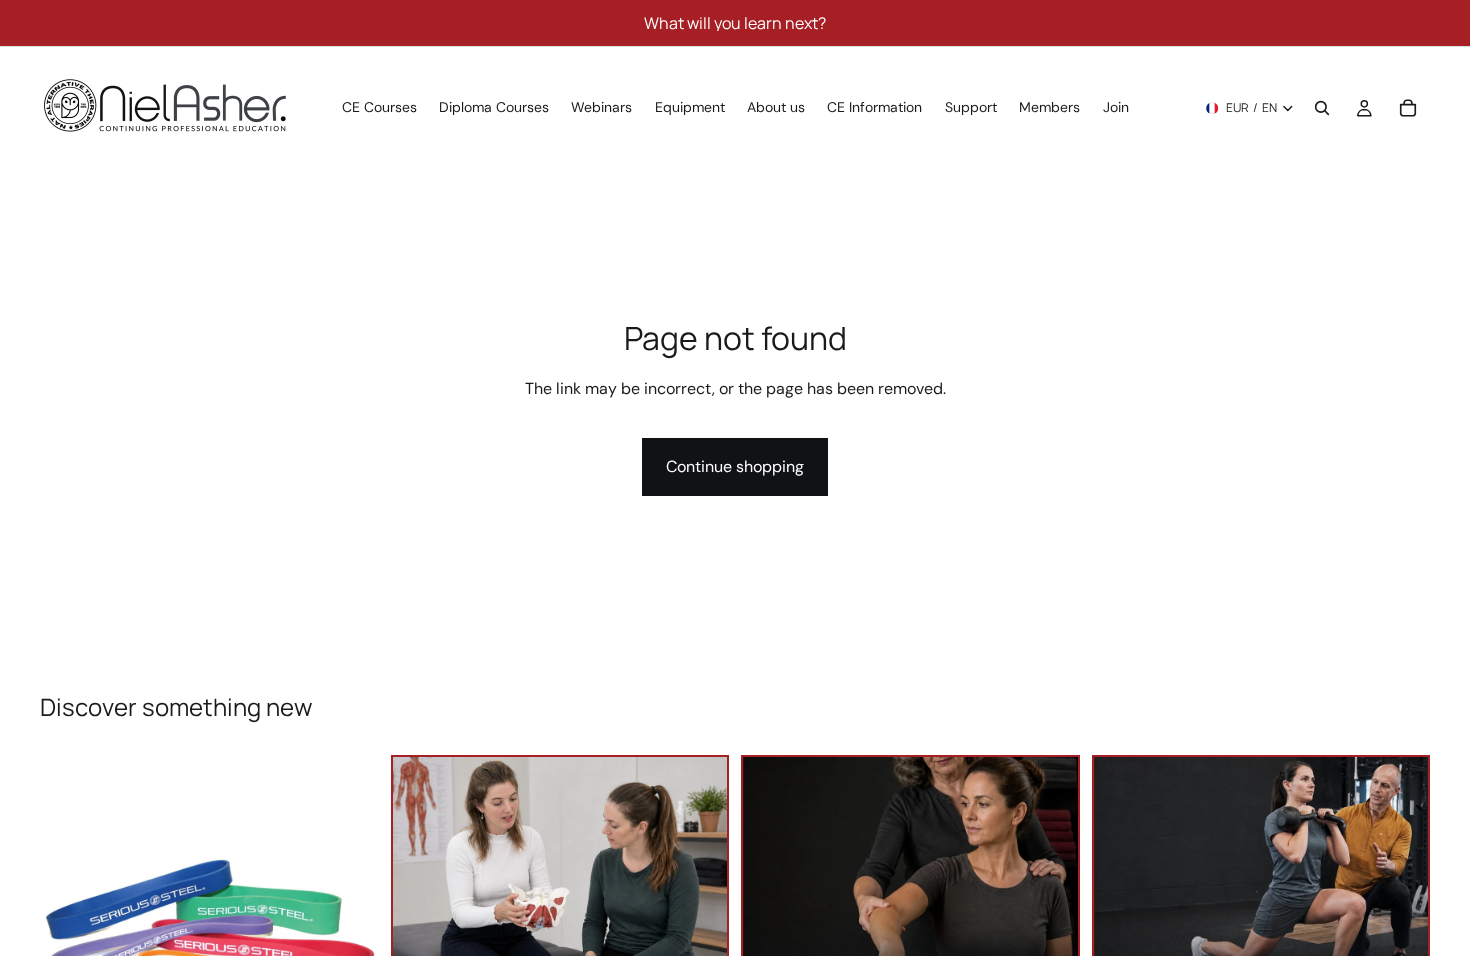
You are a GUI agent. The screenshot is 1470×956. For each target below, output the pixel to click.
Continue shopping (735, 466)
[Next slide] (349, 925)
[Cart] (1408, 108)
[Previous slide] (70, 925)
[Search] (1322, 108)
